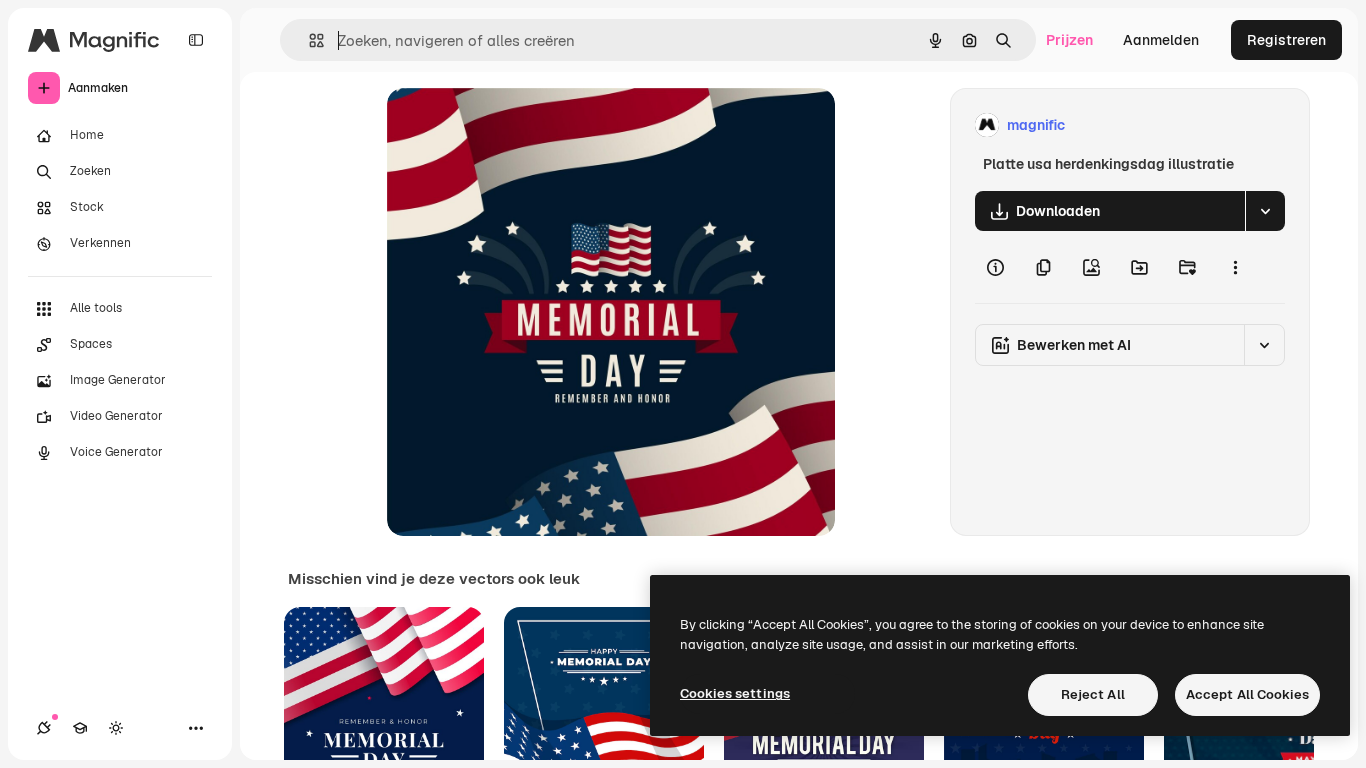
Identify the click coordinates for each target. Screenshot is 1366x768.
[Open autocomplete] (308, 40)
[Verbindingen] (44, 728)
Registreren (1286, 40)
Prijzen (1069, 40)
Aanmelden (1161, 40)
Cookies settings (735, 693)
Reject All (1093, 694)
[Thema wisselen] (116, 728)
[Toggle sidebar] (196, 40)
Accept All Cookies (1247, 694)
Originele (518, 125)
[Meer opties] (1235, 267)
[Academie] (80, 728)
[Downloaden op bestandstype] (1265, 211)
